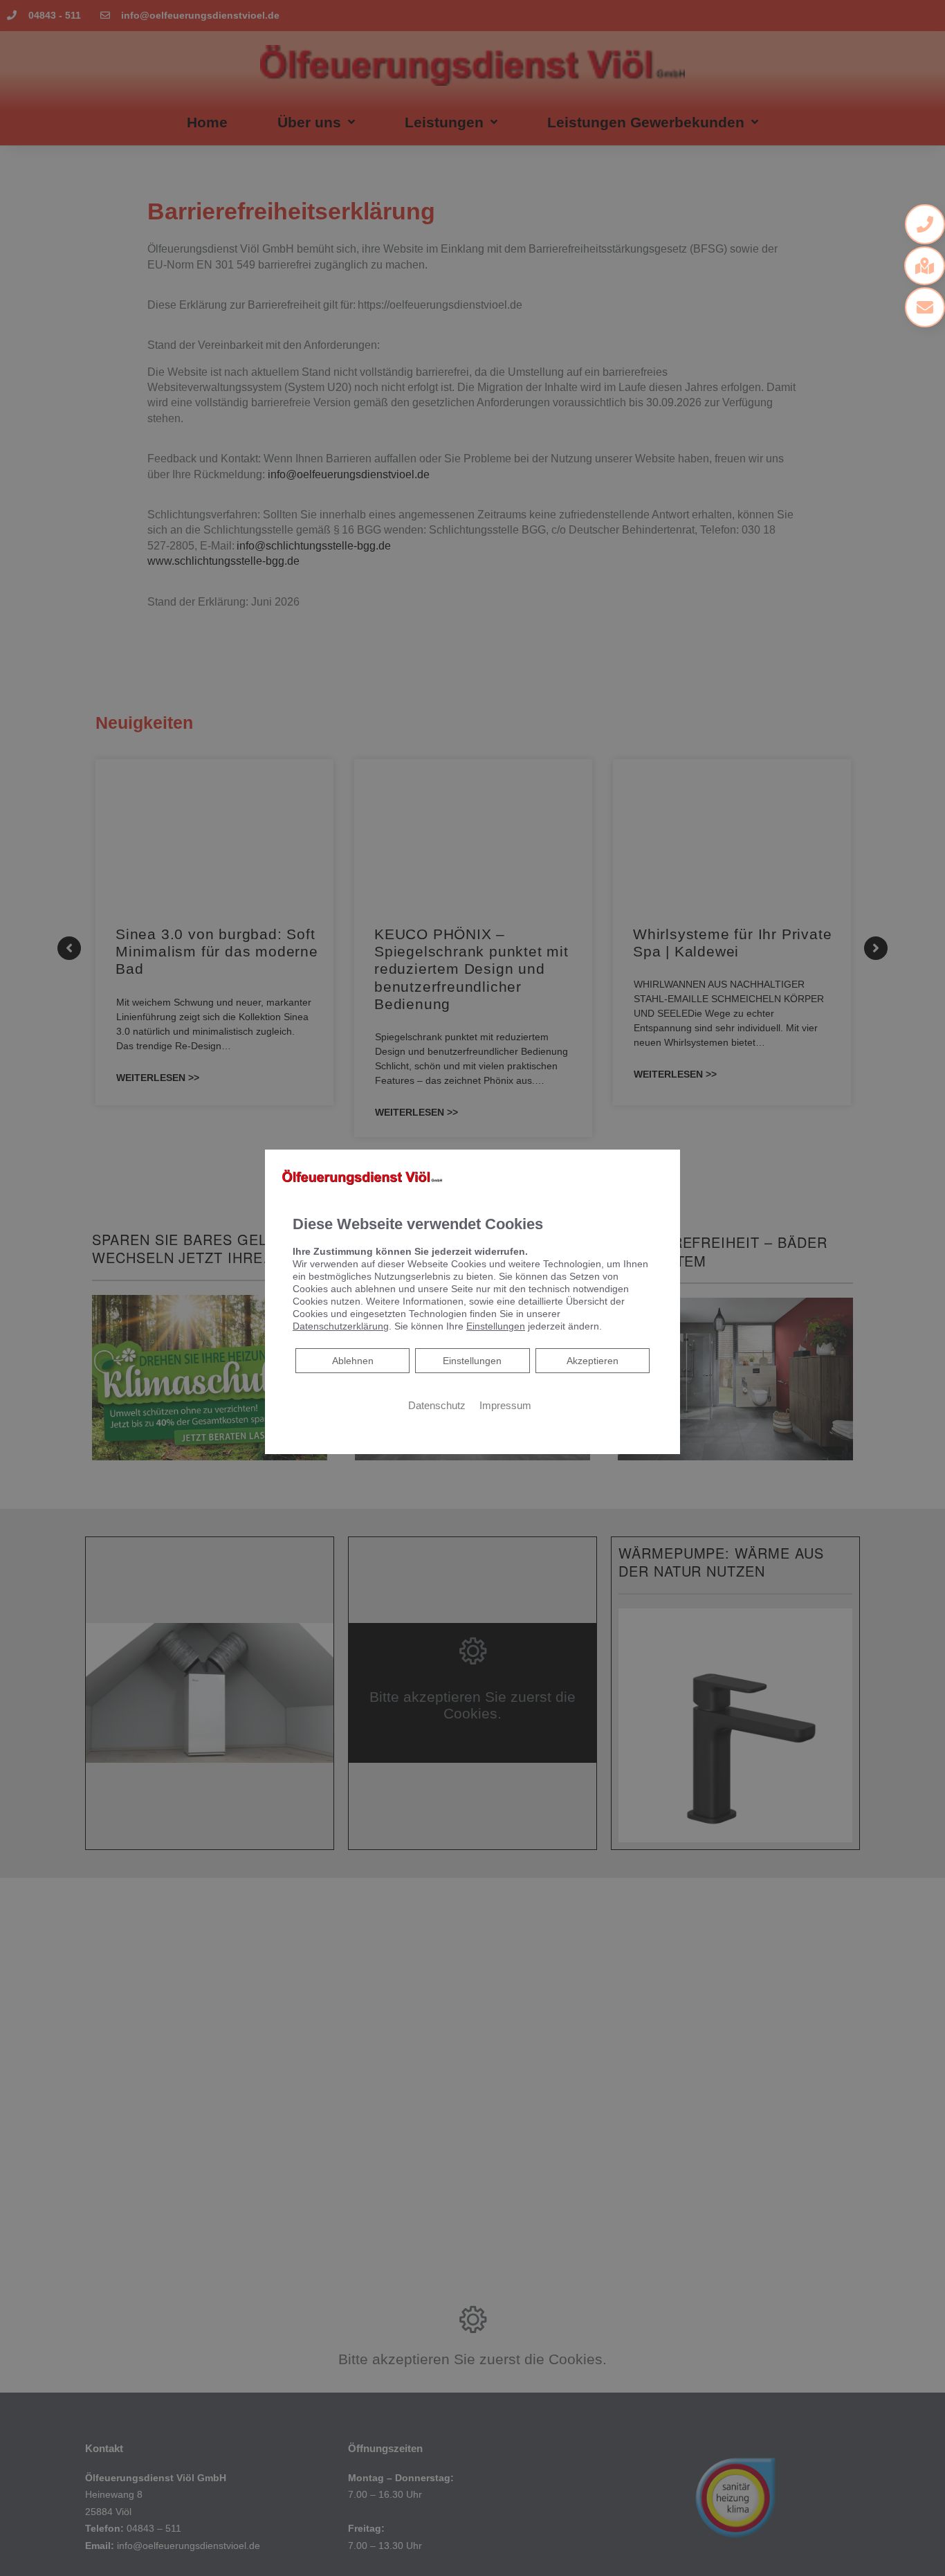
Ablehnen (352, 1360)
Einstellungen (472, 1361)
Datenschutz (437, 1406)
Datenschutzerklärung (341, 1326)
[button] (925, 224)
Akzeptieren (593, 1361)
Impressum (505, 1406)
